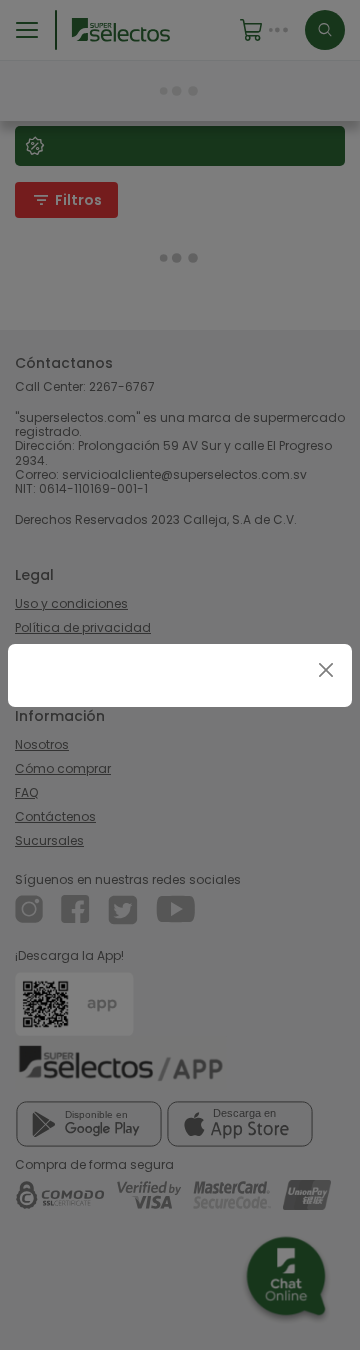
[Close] (325, 670)
